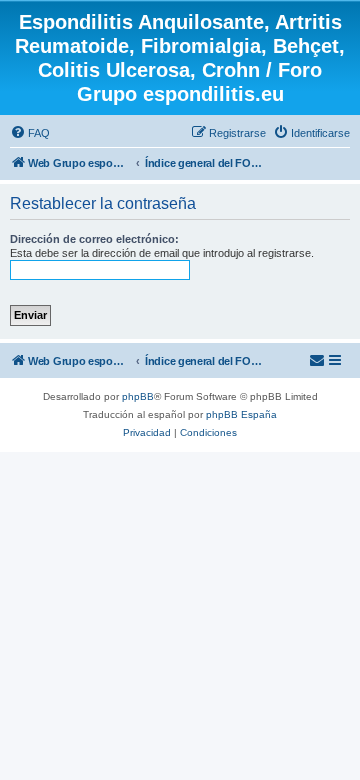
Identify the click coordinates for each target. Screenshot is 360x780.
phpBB (138, 396)
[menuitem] (30, 133)
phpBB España (241, 414)
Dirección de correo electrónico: (94, 239)
